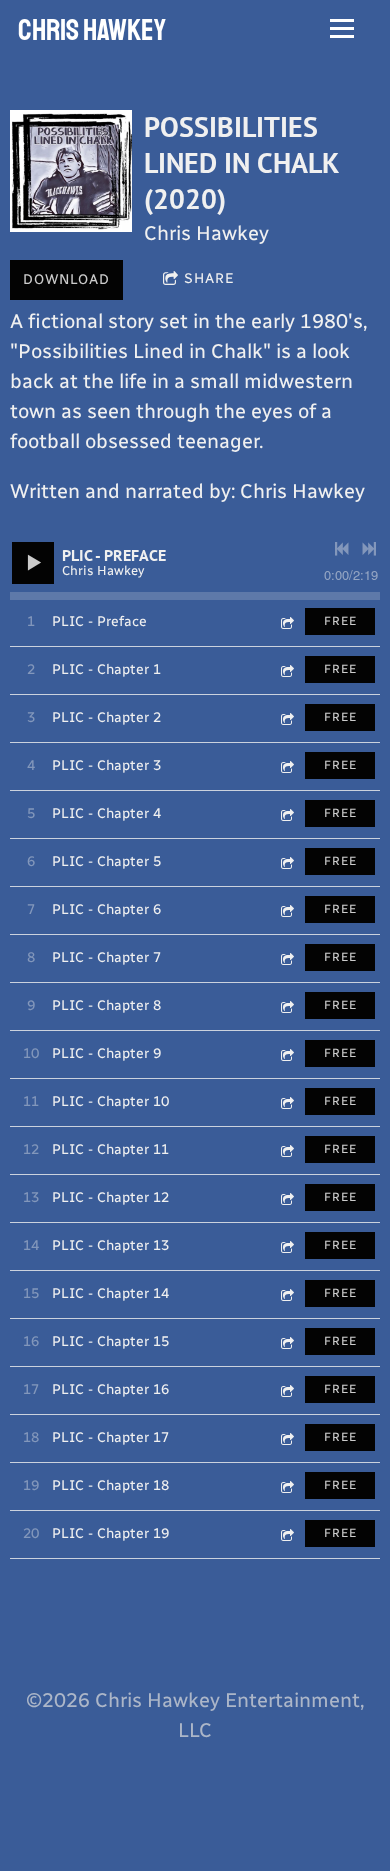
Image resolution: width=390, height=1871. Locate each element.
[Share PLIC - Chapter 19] (286, 1533)
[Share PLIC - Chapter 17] (286, 1437)
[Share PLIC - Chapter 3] (286, 765)
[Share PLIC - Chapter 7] (286, 957)
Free (340, 621)
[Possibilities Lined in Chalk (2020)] (71, 171)
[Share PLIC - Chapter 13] (286, 1245)
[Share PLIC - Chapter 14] (286, 1293)
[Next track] (369, 549)
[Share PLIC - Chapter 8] (286, 1005)
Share (209, 278)
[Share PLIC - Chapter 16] (286, 1389)
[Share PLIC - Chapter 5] (286, 861)
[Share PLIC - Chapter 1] (286, 669)
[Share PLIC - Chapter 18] (286, 1485)
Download (66, 279)
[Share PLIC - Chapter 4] (286, 813)
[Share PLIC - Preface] (286, 621)
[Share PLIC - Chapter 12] (286, 1197)
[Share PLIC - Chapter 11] (286, 1149)
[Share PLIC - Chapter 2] (286, 717)
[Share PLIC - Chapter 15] (286, 1341)
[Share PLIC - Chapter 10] (286, 1101)
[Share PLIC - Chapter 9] (286, 1053)
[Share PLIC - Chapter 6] (286, 909)
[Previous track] (342, 549)
